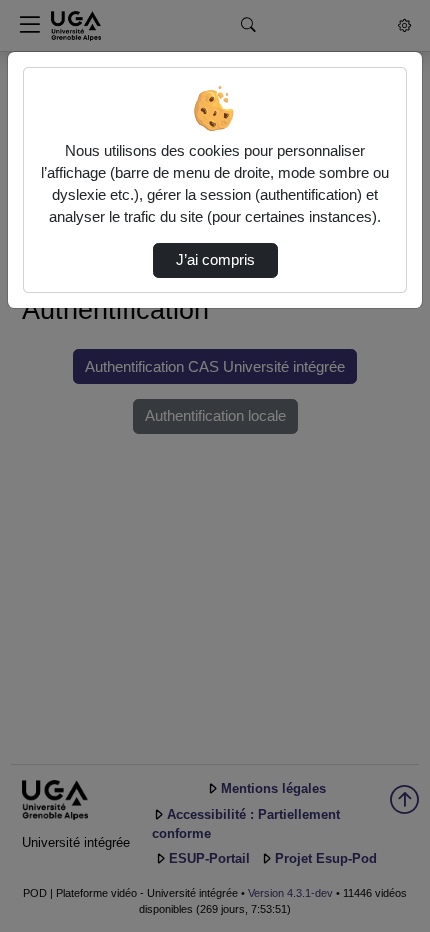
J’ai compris (215, 260)
